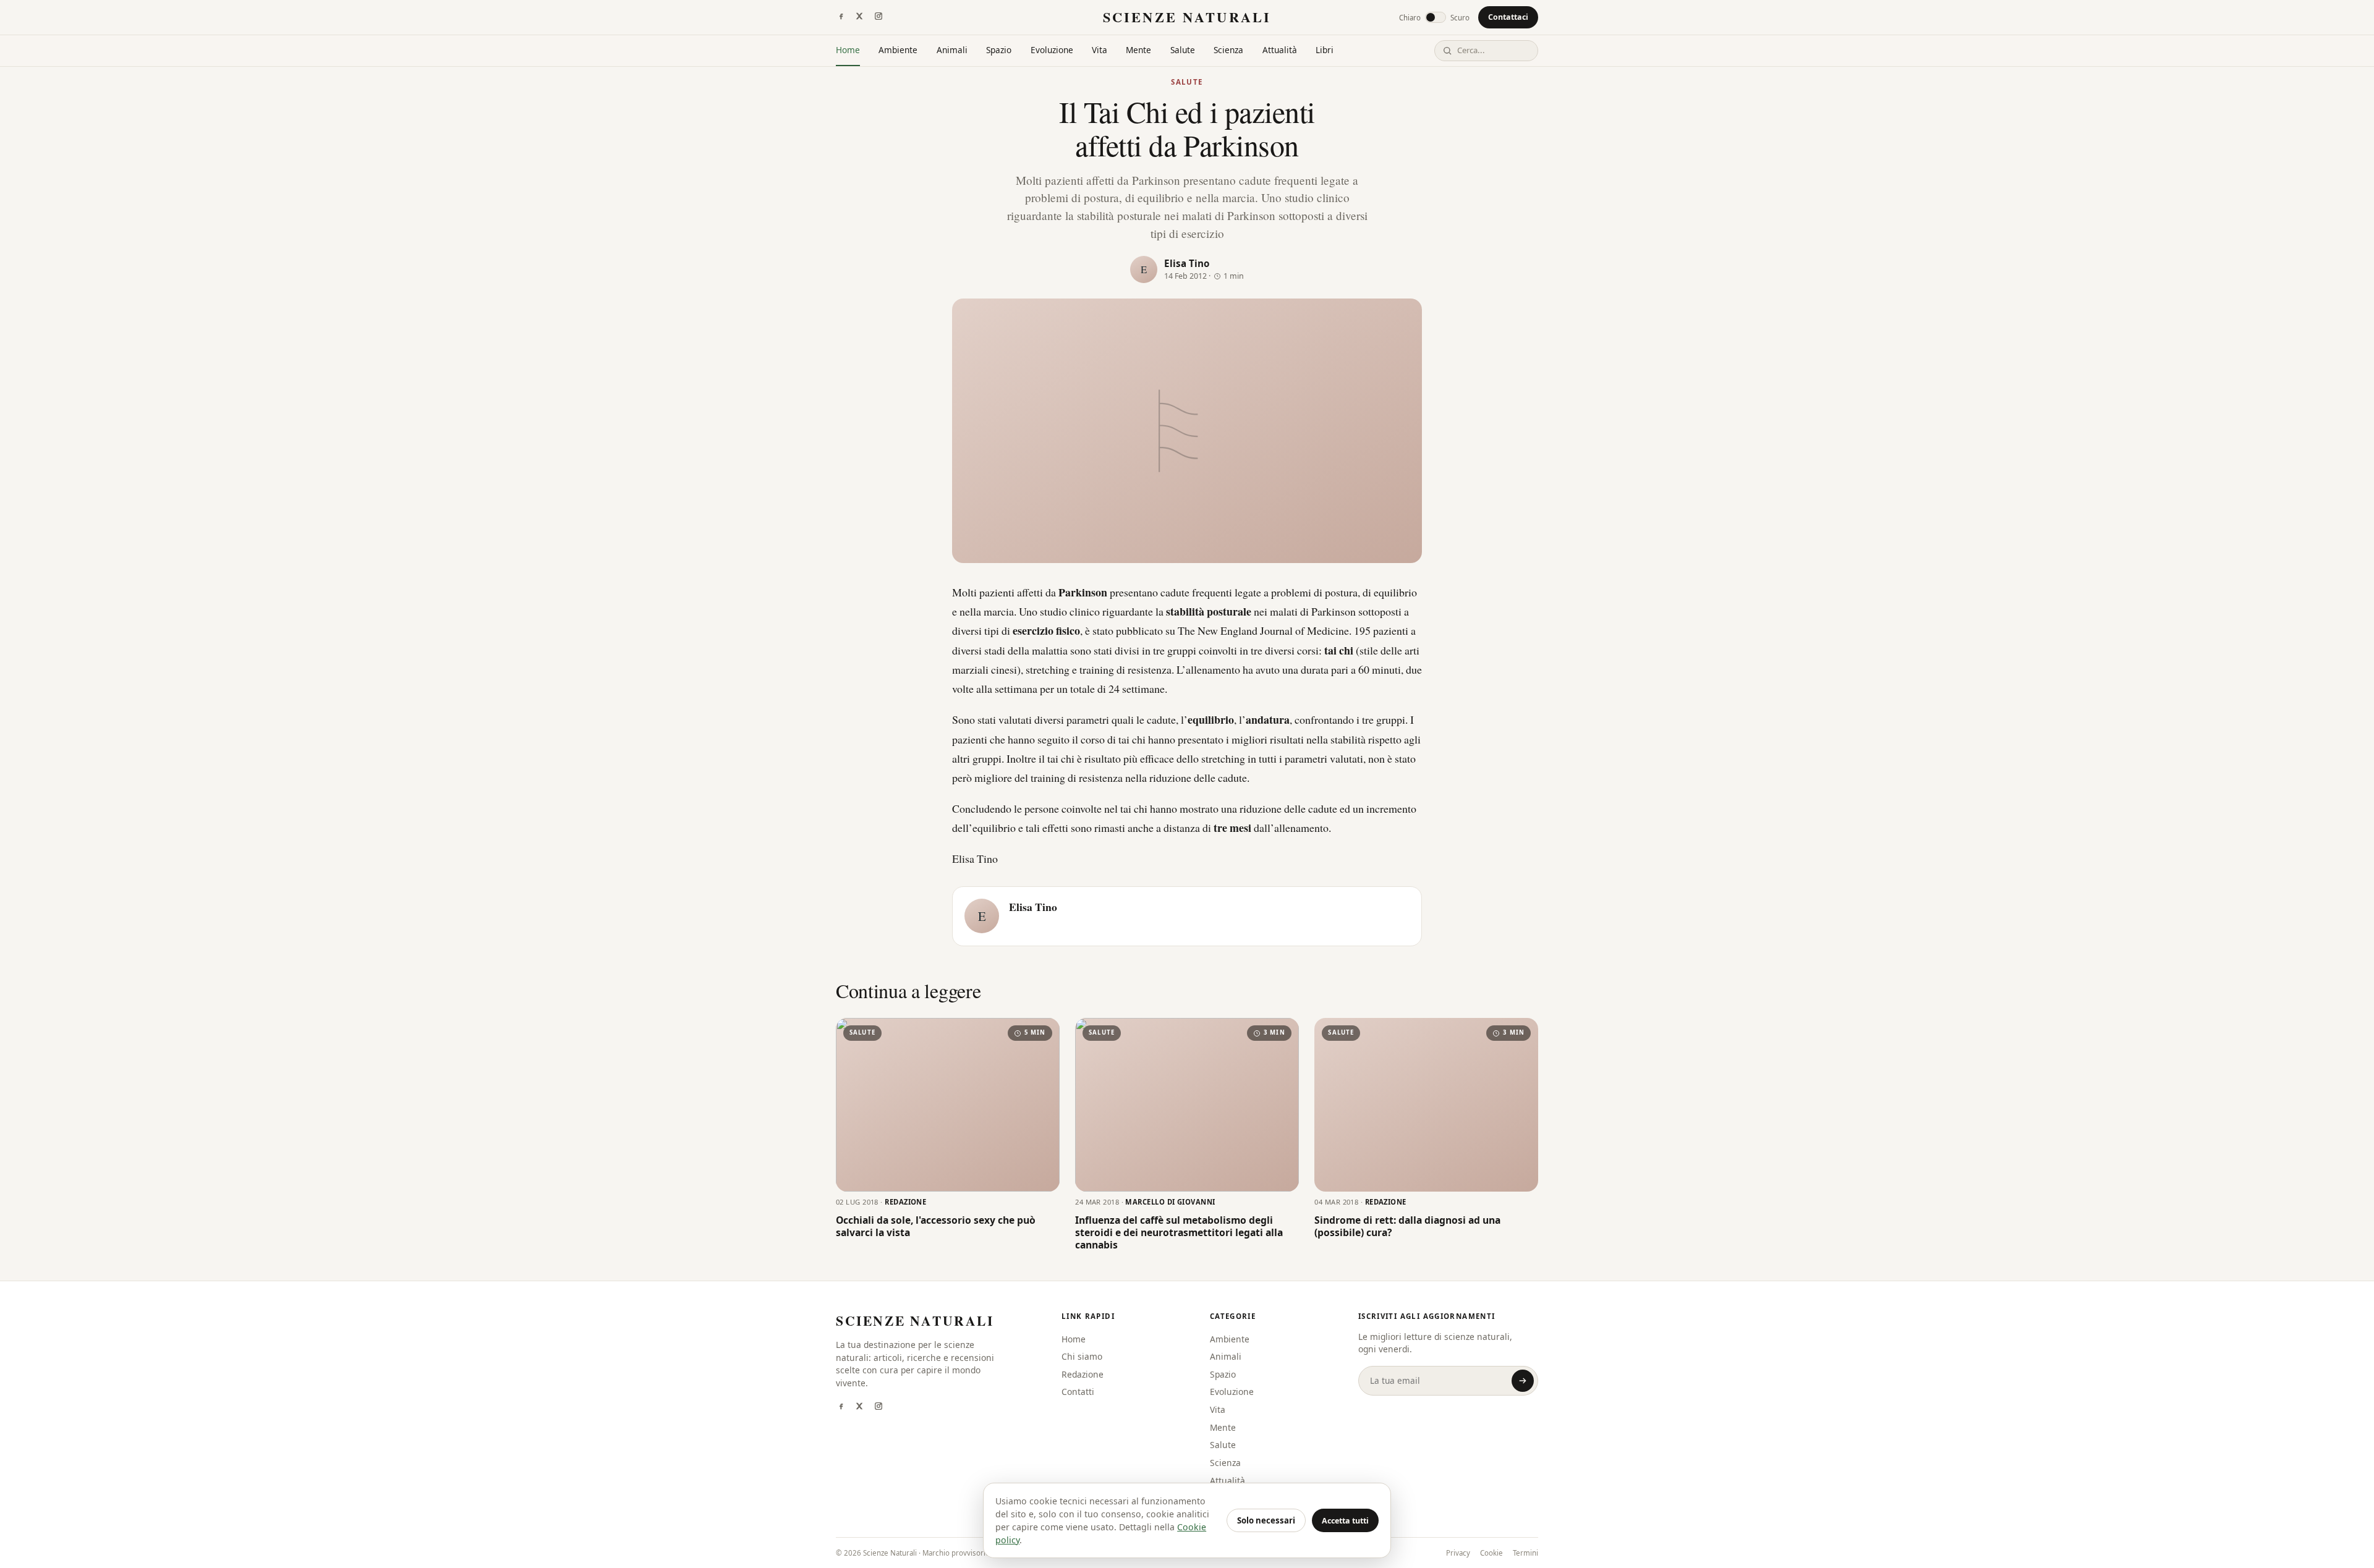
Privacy (1458, 1553)
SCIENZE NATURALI (1187, 17)
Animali (952, 50)
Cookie (1491, 1553)
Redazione (1083, 1374)
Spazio (999, 50)
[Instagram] (879, 17)
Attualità (1280, 50)
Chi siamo (1082, 1356)
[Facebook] (841, 17)
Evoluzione (1052, 50)
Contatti (1078, 1392)
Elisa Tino (1187, 263)
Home (848, 50)
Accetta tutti (1345, 1521)
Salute (1183, 50)
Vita (1100, 50)
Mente (1138, 50)
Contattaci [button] (1508, 17)
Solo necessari (1266, 1520)
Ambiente (898, 50)
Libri (1325, 50)
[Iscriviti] (1523, 1381)
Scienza (1228, 50)
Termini (1525, 1553)
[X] (859, 17)
